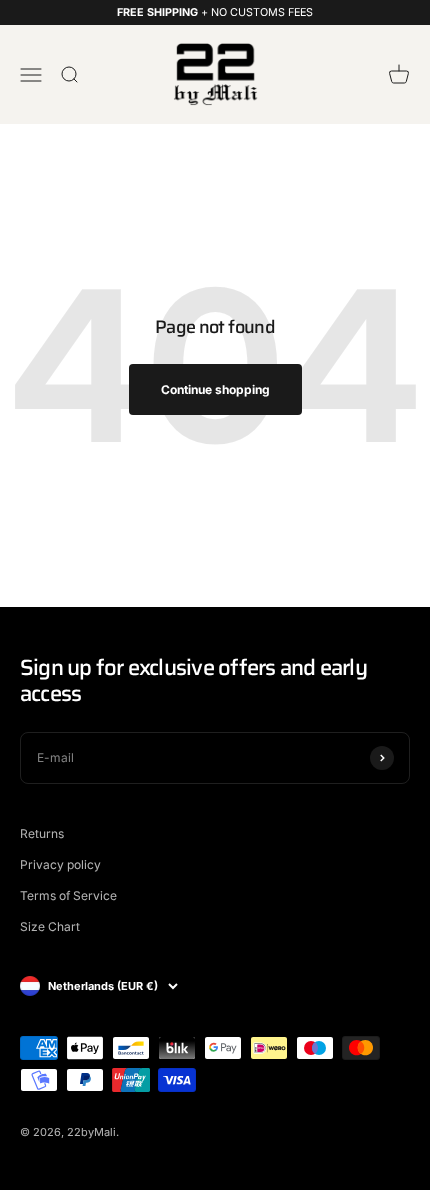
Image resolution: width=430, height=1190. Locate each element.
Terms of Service (68, 895)
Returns (42, 833)
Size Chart (50, 926)
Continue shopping (215, 389)
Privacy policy (60, 864)
